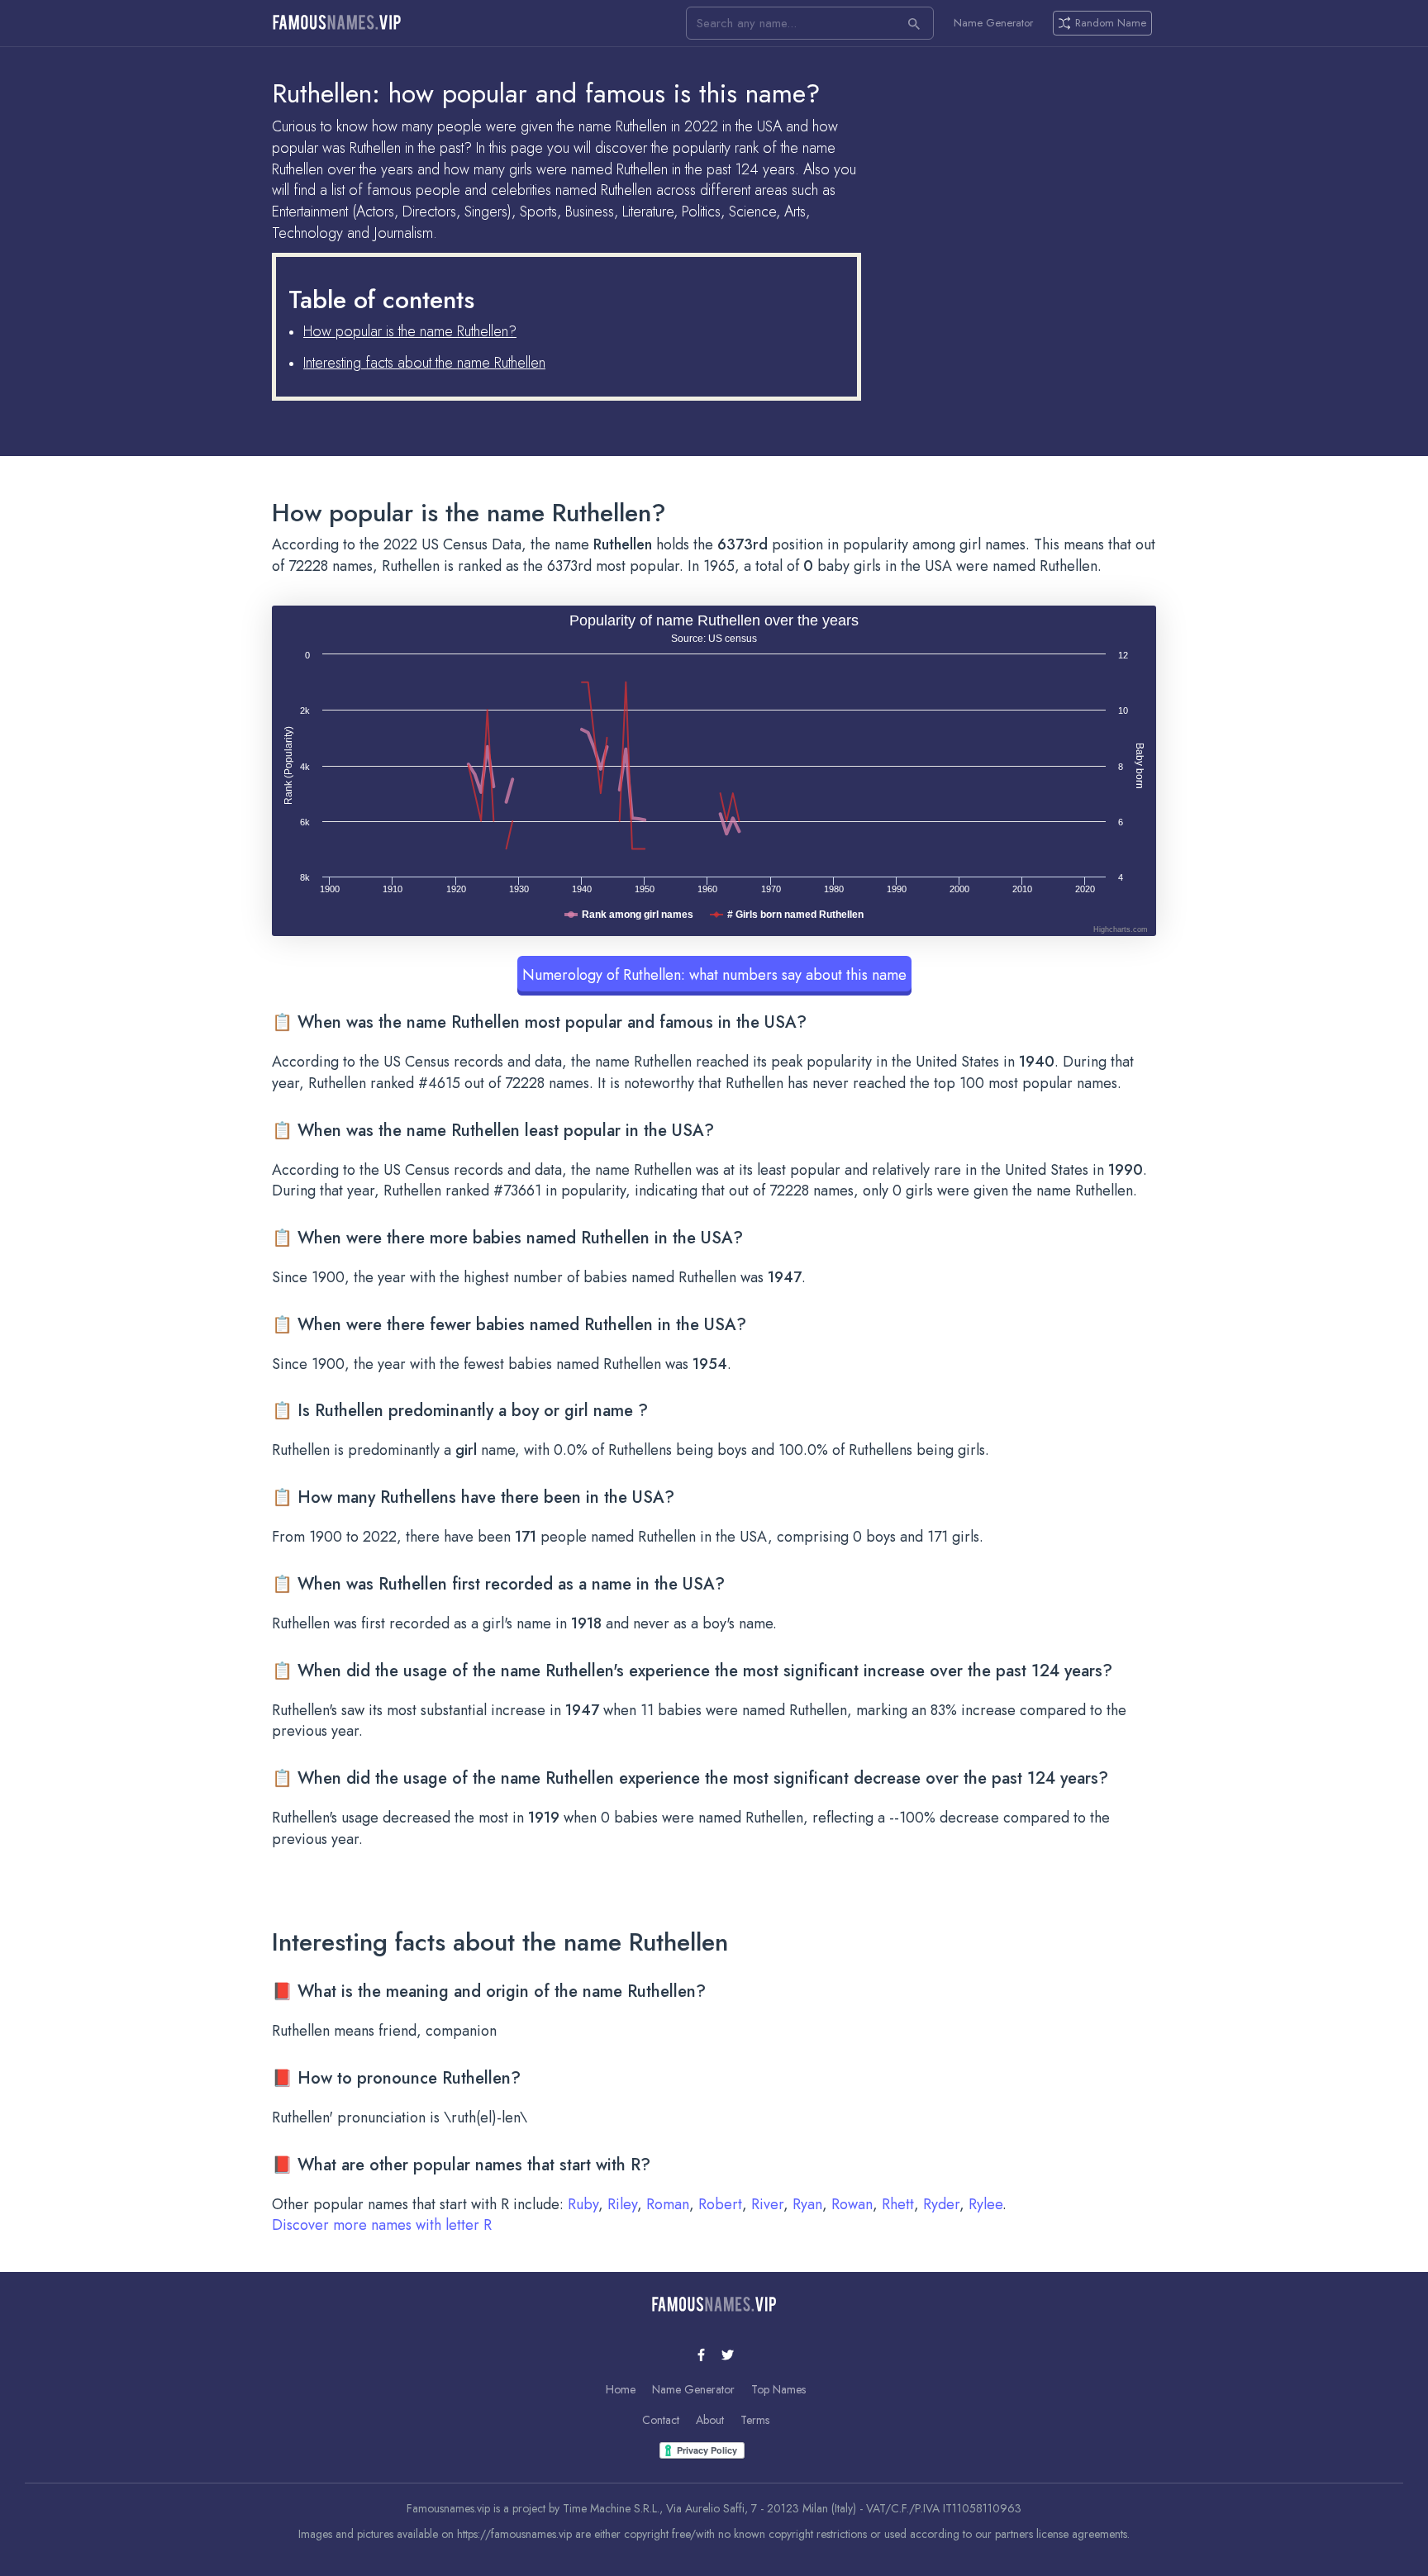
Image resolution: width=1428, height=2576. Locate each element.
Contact (661, 2420)
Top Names (778, 2389)
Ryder (941, 2204)
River (767, 2204)
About (710, 2420)
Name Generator (993, 23)
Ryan (807, 2204)
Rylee (985, 2204)
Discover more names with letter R (382, 2225)
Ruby (583, 2204)
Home (621, 2389)
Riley (622, 2204)
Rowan (852, 2204)
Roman (668, 2204)
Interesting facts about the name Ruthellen (424, 363)
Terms (755, 2420)
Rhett (898, 2204)
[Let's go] (914, 23)
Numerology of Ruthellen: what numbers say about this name (714, 975)
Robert (720, 2204)
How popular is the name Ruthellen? (410, 331)
